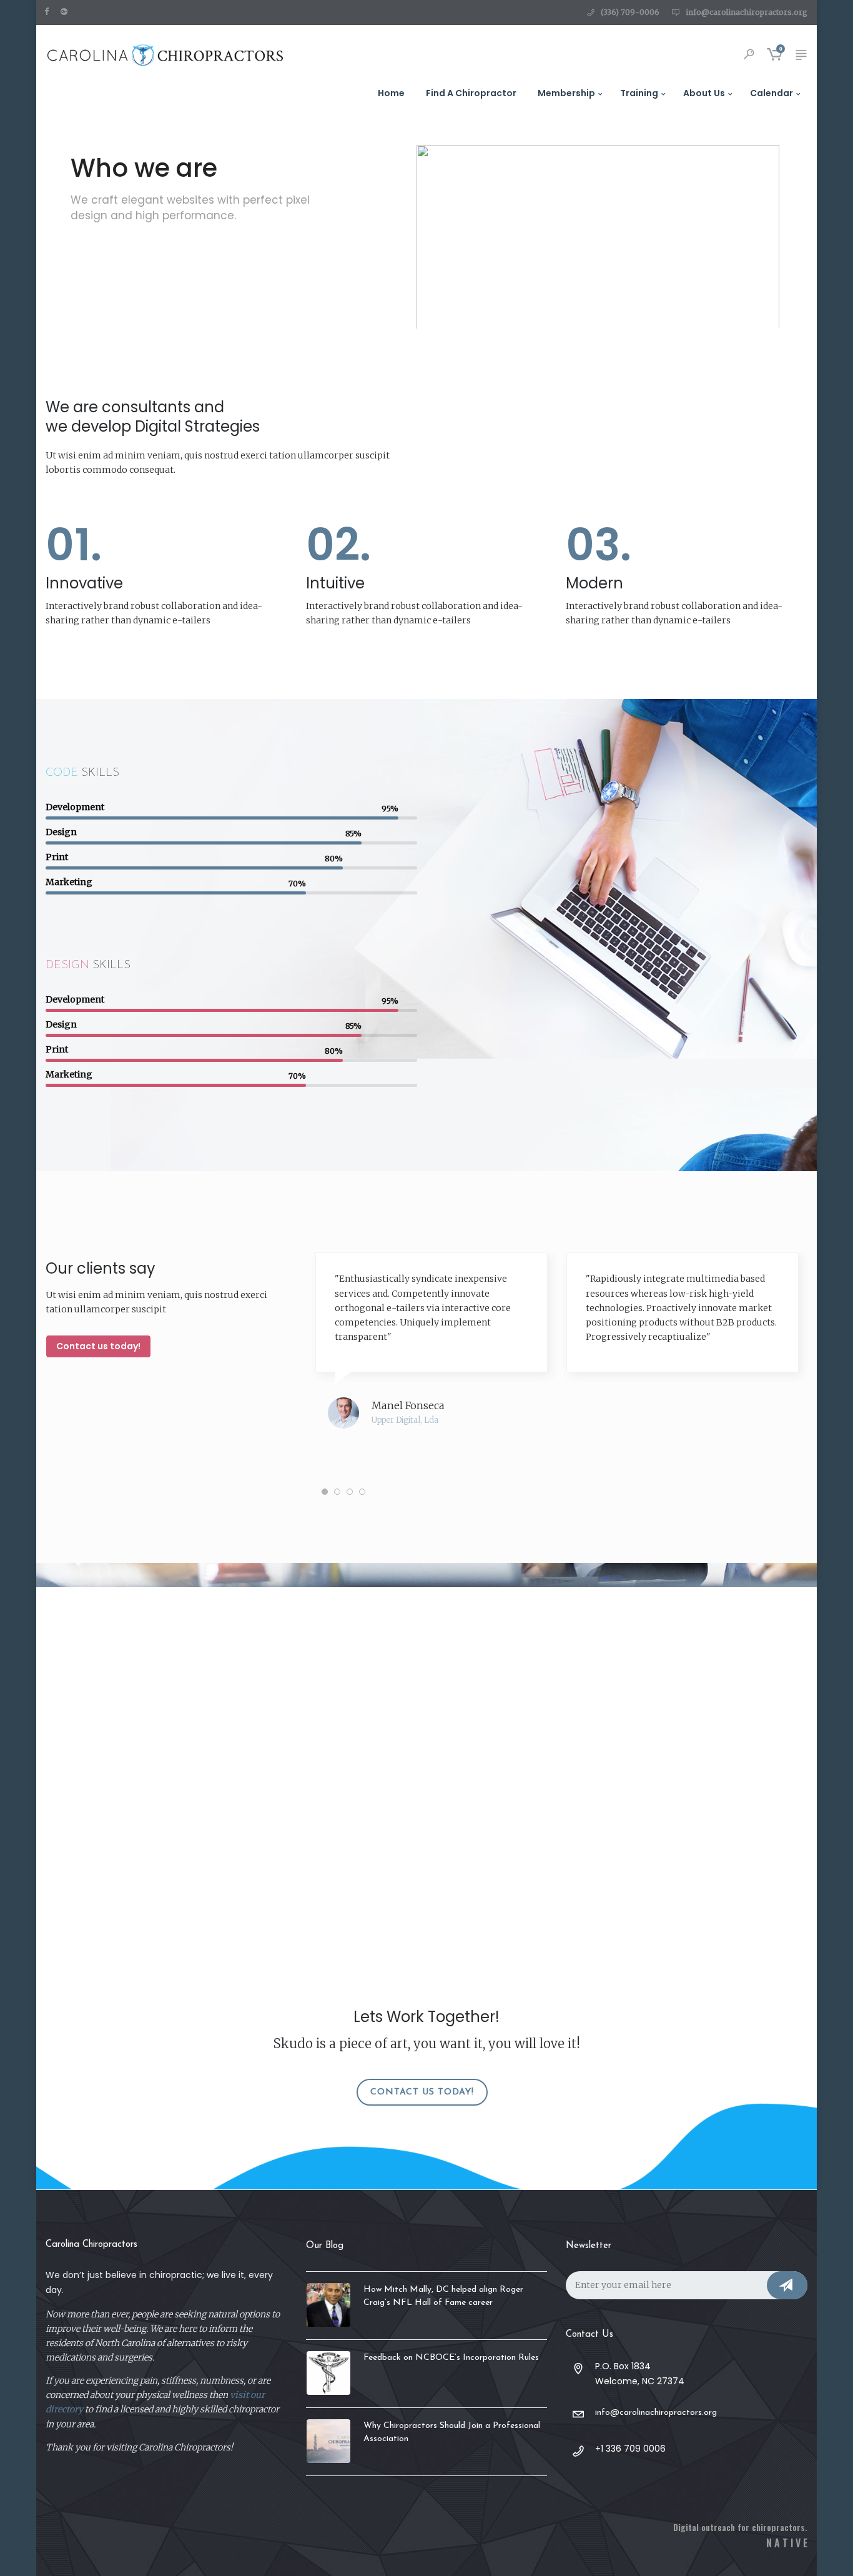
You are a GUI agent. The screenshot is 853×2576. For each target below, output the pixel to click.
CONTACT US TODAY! (422, 2092)
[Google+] (67, 11)
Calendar (772, 93)
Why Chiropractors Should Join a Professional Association (452, 2432)
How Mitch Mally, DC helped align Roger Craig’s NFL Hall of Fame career (443, 2296)
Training (639, 93)
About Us (704, 93)
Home (391, 93)
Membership (566, 93)
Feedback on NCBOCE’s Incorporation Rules (451, 2358)
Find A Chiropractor (471, 93)
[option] (431, 1356)
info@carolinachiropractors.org (747, 12)
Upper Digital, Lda (405, 1421)
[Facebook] (49, 11)
